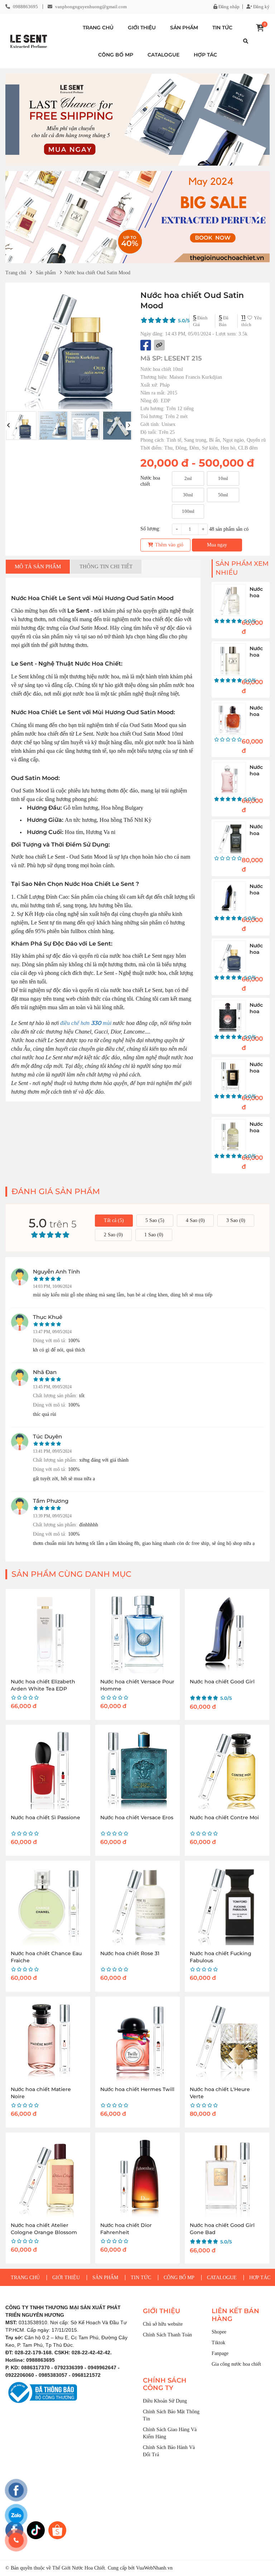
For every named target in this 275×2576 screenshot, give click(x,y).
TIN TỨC (222, 28)
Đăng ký (261, 7)
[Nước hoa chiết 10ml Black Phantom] (230, 1075)
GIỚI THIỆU (142, 28)
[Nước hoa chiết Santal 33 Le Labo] (230, 1135)
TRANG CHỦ (98, 28)
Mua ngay (217, 545)
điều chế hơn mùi (86, 1023)
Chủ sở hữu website (163, 2324)
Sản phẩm (46, 273)
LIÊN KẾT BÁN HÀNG (235, 2315)
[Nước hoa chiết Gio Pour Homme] (230, 659)
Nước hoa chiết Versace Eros (137, 1817)
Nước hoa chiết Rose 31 (130, 1953)
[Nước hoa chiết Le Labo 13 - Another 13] (230, 600)
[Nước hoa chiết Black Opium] (230, 1016)
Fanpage (220, 2353)
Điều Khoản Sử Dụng (165, 2401)
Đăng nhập (228, 7)
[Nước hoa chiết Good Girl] (230, 897)
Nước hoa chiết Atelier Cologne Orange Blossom (44, 2229)
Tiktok (218, 2343)
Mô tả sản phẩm (38, 566)
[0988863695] (16, 2540)
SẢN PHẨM (184, 28)
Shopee (219, 2332)
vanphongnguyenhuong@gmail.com (91, 7)
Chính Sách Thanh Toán (167, 2335)
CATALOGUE (163, 55)
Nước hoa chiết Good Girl (222, 1682)
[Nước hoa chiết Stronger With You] (230, 719)
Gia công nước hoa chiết (236, 2364)
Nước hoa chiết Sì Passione (45, 1817)
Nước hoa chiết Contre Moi (224, 1817)
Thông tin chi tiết (106, 566)
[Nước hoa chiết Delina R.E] (230, 778)
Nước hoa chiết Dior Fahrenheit (126, 2229)
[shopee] (57, 2530)
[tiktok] (36, 2530)
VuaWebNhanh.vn (154, 2568)
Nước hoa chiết (150, 479)
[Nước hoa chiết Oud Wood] (230, 838)
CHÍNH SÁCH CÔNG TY (165, 2384)
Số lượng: (150, 529)
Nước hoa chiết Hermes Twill (137, 2089)
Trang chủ (16, 273)
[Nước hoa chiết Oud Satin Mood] (230, 957)
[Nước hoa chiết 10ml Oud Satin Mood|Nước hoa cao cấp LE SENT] (29, 41)
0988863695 (25, 7)
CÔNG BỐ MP (116, 55)
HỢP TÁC (205, 55)
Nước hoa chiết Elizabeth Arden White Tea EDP (43, 1685)
